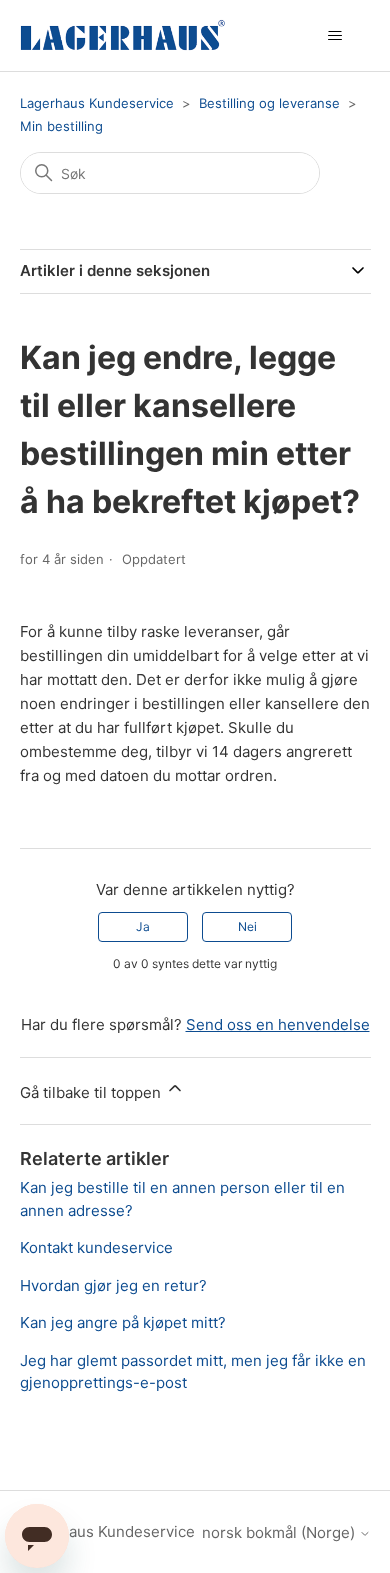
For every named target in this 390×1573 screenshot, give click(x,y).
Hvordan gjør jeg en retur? (113, 1285)
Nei (247, 926)
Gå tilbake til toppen (92, 1092)
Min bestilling (61, 126)
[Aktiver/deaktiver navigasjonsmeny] (335, 36)
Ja (143, 926)
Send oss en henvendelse (278, 1024)
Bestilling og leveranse (269, 103)
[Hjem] (123, 35)
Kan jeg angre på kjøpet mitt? (123, 1322)
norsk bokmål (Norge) (280, 1532)
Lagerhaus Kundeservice (97, 103)
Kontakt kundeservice (96, 1247)
